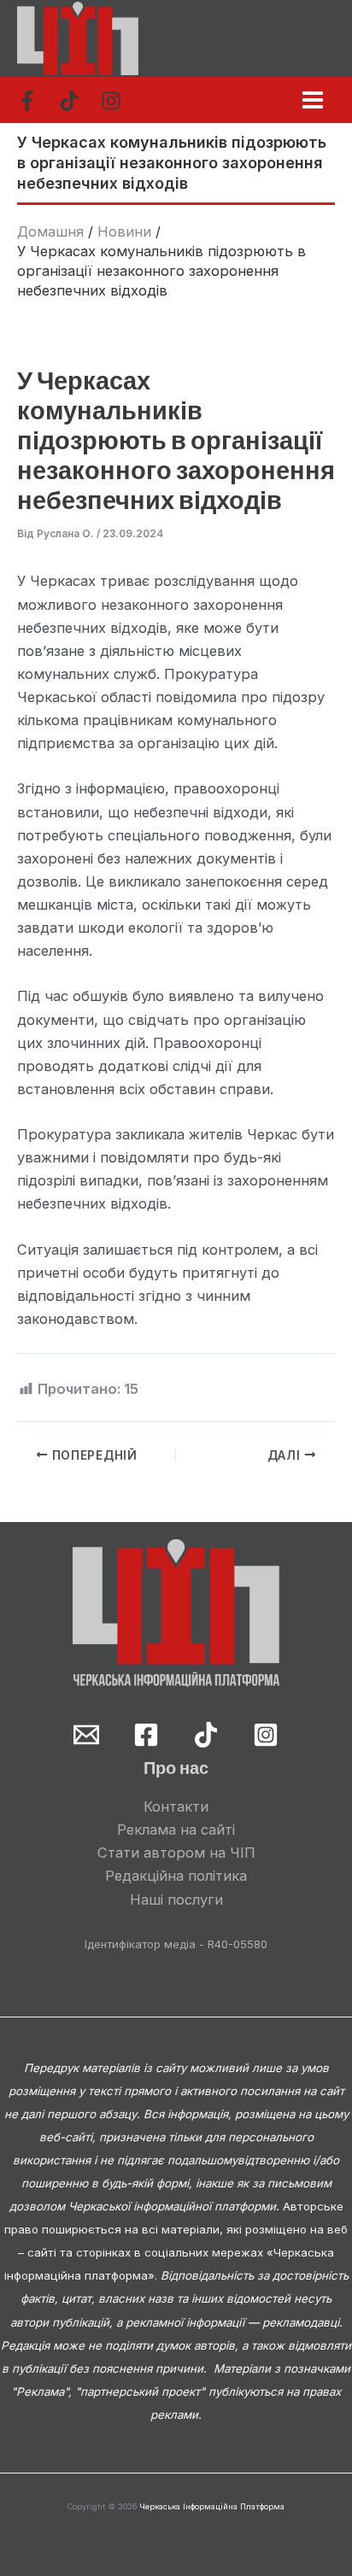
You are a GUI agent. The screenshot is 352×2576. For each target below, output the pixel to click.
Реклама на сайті (176, 1830)
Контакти (176, 1806)
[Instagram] (111, 101)
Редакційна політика (176, 1876)
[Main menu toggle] (312, 100)
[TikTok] (69, 101)
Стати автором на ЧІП (176, 1853)
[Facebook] (27, 101)
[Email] (86, 1735)
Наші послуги (176, 1900)
